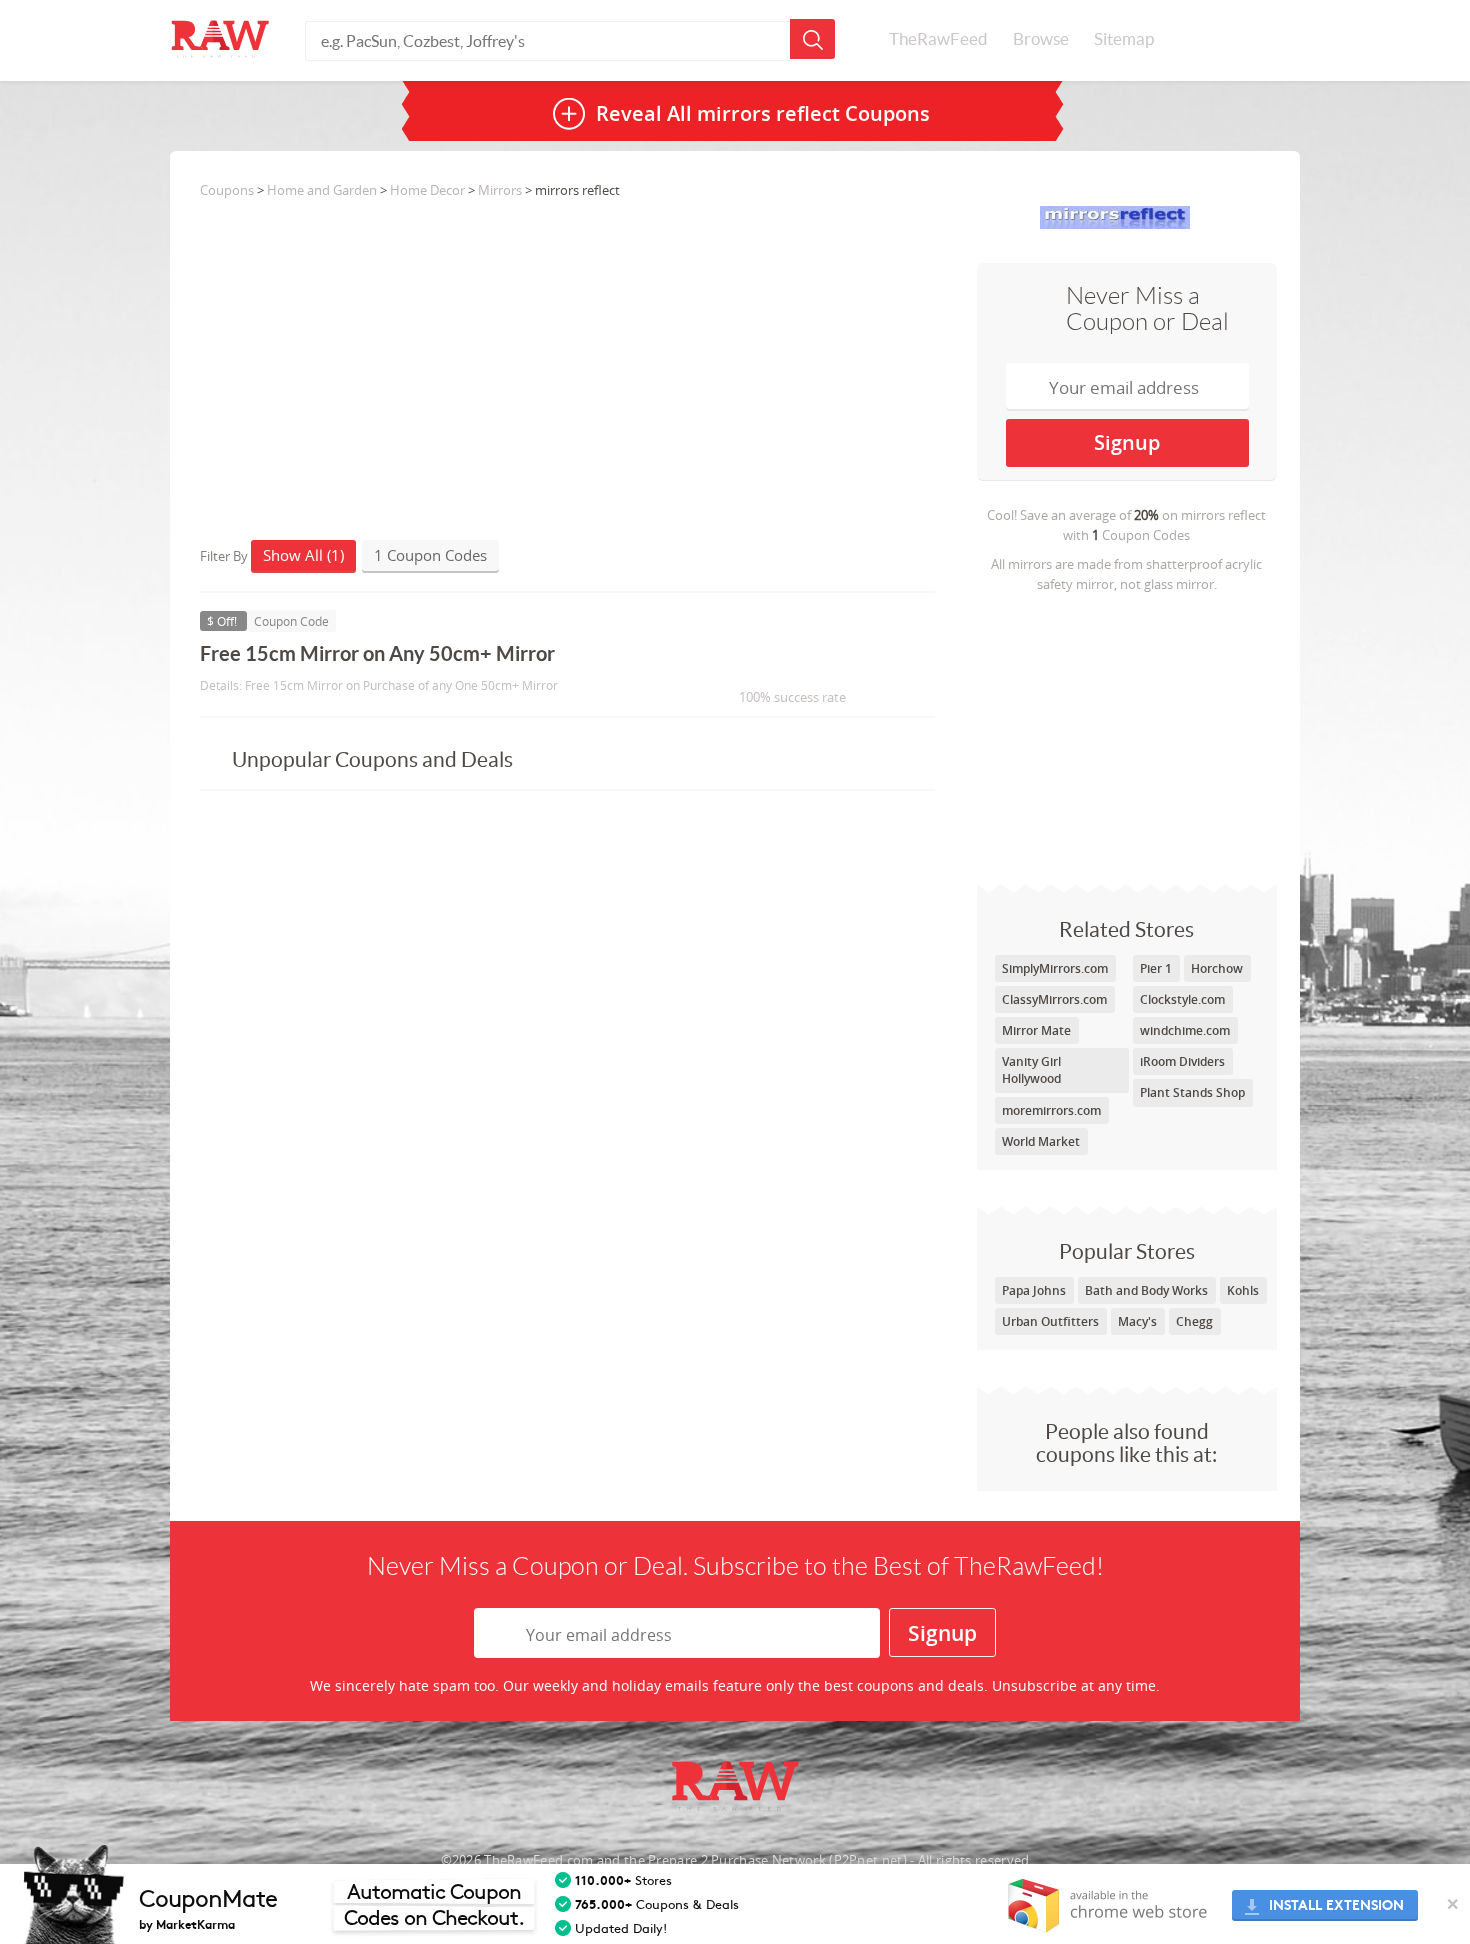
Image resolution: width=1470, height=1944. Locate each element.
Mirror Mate (1036, 1030)
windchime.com (1185, 1030)
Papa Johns (1034, 1290)
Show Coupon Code (781, 662)
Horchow (1217, 968)
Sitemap (1124, 39)
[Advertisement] (1127, 734)
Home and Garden (322, 190)
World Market (1041, 1141)
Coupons (227, 190)
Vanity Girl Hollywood (1031, 1070)
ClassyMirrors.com (1054, 999)
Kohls (1243, 1290)
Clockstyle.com (1182, 999)
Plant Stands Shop (1192, 1092)
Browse (1041, 39)
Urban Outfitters (1050, 1321)
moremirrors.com (1051, 1110)
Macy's (1137, 1321)
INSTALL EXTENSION (1336, 1905)
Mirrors (500, 190)
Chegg (1194, 1321)
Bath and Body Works (1146, 1290)
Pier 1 (1156, 968)
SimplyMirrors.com (1055, 968)
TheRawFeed (938, 39)
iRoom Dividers (1182, 1061)
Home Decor (427, 190)
